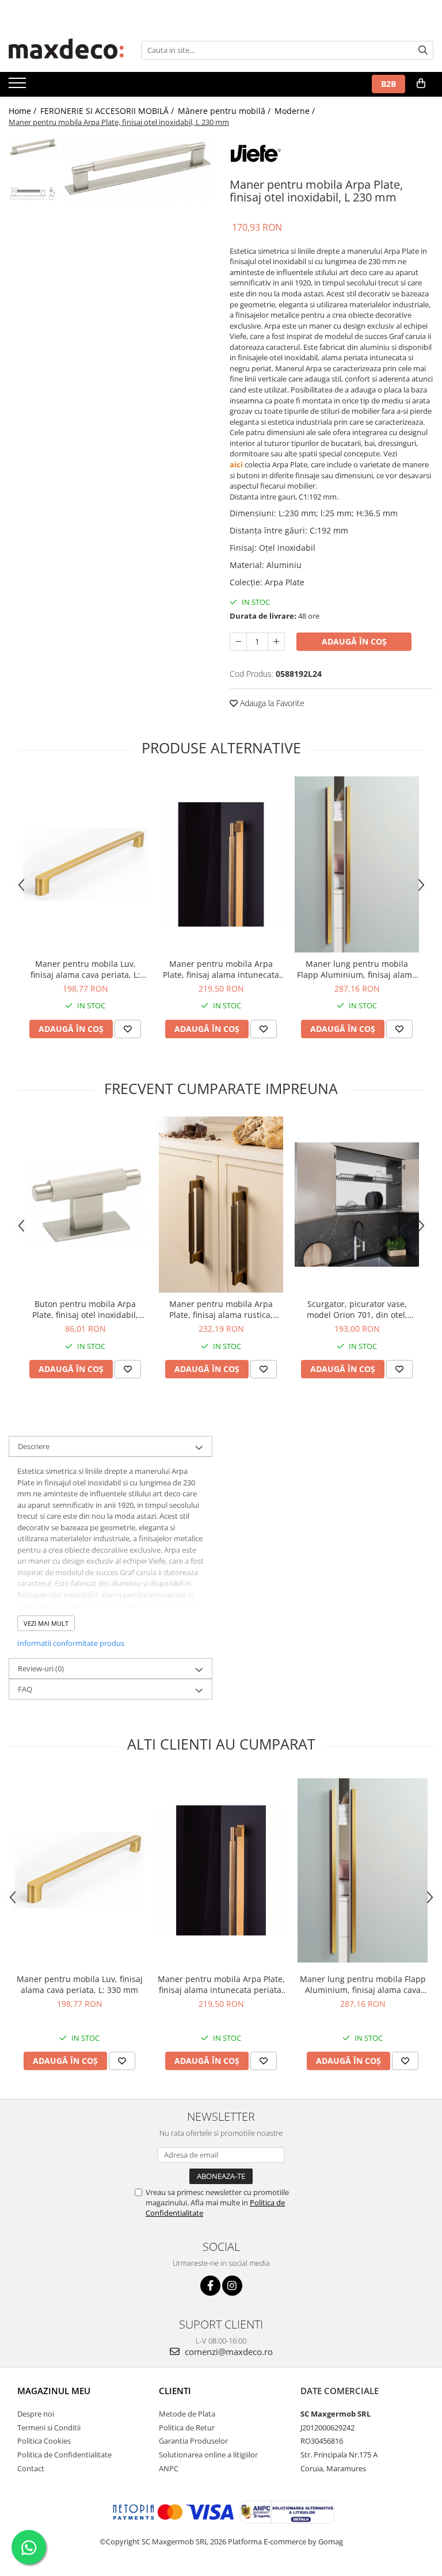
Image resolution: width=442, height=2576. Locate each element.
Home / (24, 111)
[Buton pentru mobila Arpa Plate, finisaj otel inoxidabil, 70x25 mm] (85, 1205)
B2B (388, 84)
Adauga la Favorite (271, 703)
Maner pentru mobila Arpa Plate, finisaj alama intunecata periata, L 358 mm (221, 969)
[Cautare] (423, 50)
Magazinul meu (54, 2391)
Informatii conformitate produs (71, 1643)
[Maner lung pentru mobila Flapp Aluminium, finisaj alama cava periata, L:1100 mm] (357, 864)
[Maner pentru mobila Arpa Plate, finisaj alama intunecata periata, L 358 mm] (221, 864)
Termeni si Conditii (49, 2428)
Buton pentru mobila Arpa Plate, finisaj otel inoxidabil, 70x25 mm (85, 1309)
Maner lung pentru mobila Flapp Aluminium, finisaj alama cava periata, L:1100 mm (357, 969)
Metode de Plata (187, 2414)
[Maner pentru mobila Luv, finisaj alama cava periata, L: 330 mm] (85, 865)
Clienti (175, 2391)
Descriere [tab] (34, 1446)
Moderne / (296, 111)
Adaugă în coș (354, 641)
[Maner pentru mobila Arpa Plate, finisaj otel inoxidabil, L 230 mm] (138, 169)
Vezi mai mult (46, 1623)
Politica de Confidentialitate (64, 2455)
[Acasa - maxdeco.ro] (66, 50)
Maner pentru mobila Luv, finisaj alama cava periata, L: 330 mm (85, 969)
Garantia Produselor (193, 2441)
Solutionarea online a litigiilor (208, 2455)
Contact (31, 2468)
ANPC (169, 2468)
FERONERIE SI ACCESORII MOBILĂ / (108, 111)
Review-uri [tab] (41, 1668)
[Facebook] (210, 2286)
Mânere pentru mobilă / (225, 111)
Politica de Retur (187, 2428)
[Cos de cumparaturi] (421, 83)
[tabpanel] (138, 169)
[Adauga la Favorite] (128, 1029)
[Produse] (19, 86)
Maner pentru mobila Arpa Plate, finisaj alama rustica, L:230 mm (221, 1309)
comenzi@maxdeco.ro (228, 2352)
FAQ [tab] (25, 1689)
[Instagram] (232, 2286)
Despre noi (36, 2414)
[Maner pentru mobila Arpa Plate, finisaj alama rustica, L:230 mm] (221, 1205)
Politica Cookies (44, 2441)
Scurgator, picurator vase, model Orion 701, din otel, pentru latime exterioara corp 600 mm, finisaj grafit (357, 1309)
